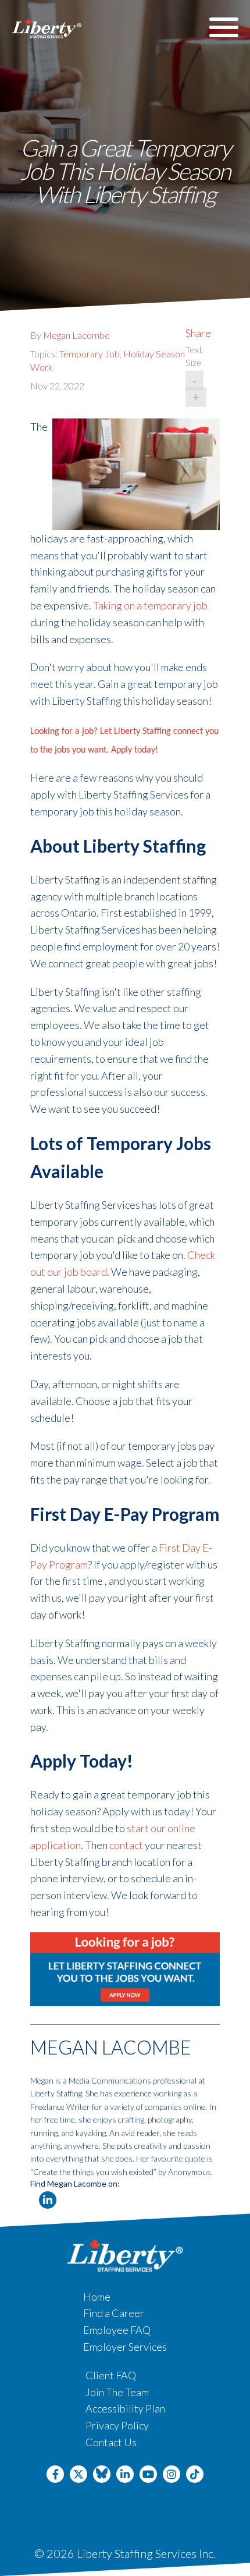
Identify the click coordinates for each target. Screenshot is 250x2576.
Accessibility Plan (125, 2408)
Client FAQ (111, 2375)
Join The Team (117, 2392)
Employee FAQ (117, 2330)
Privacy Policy (117, 2425)
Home (97, 2297)
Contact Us (111, 2442)
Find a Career (114, 2313)
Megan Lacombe (76, 335)
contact (126, 1845)
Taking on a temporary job (150, 605)
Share (198, 333)
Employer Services (125, 2347)
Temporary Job (90, 354)
